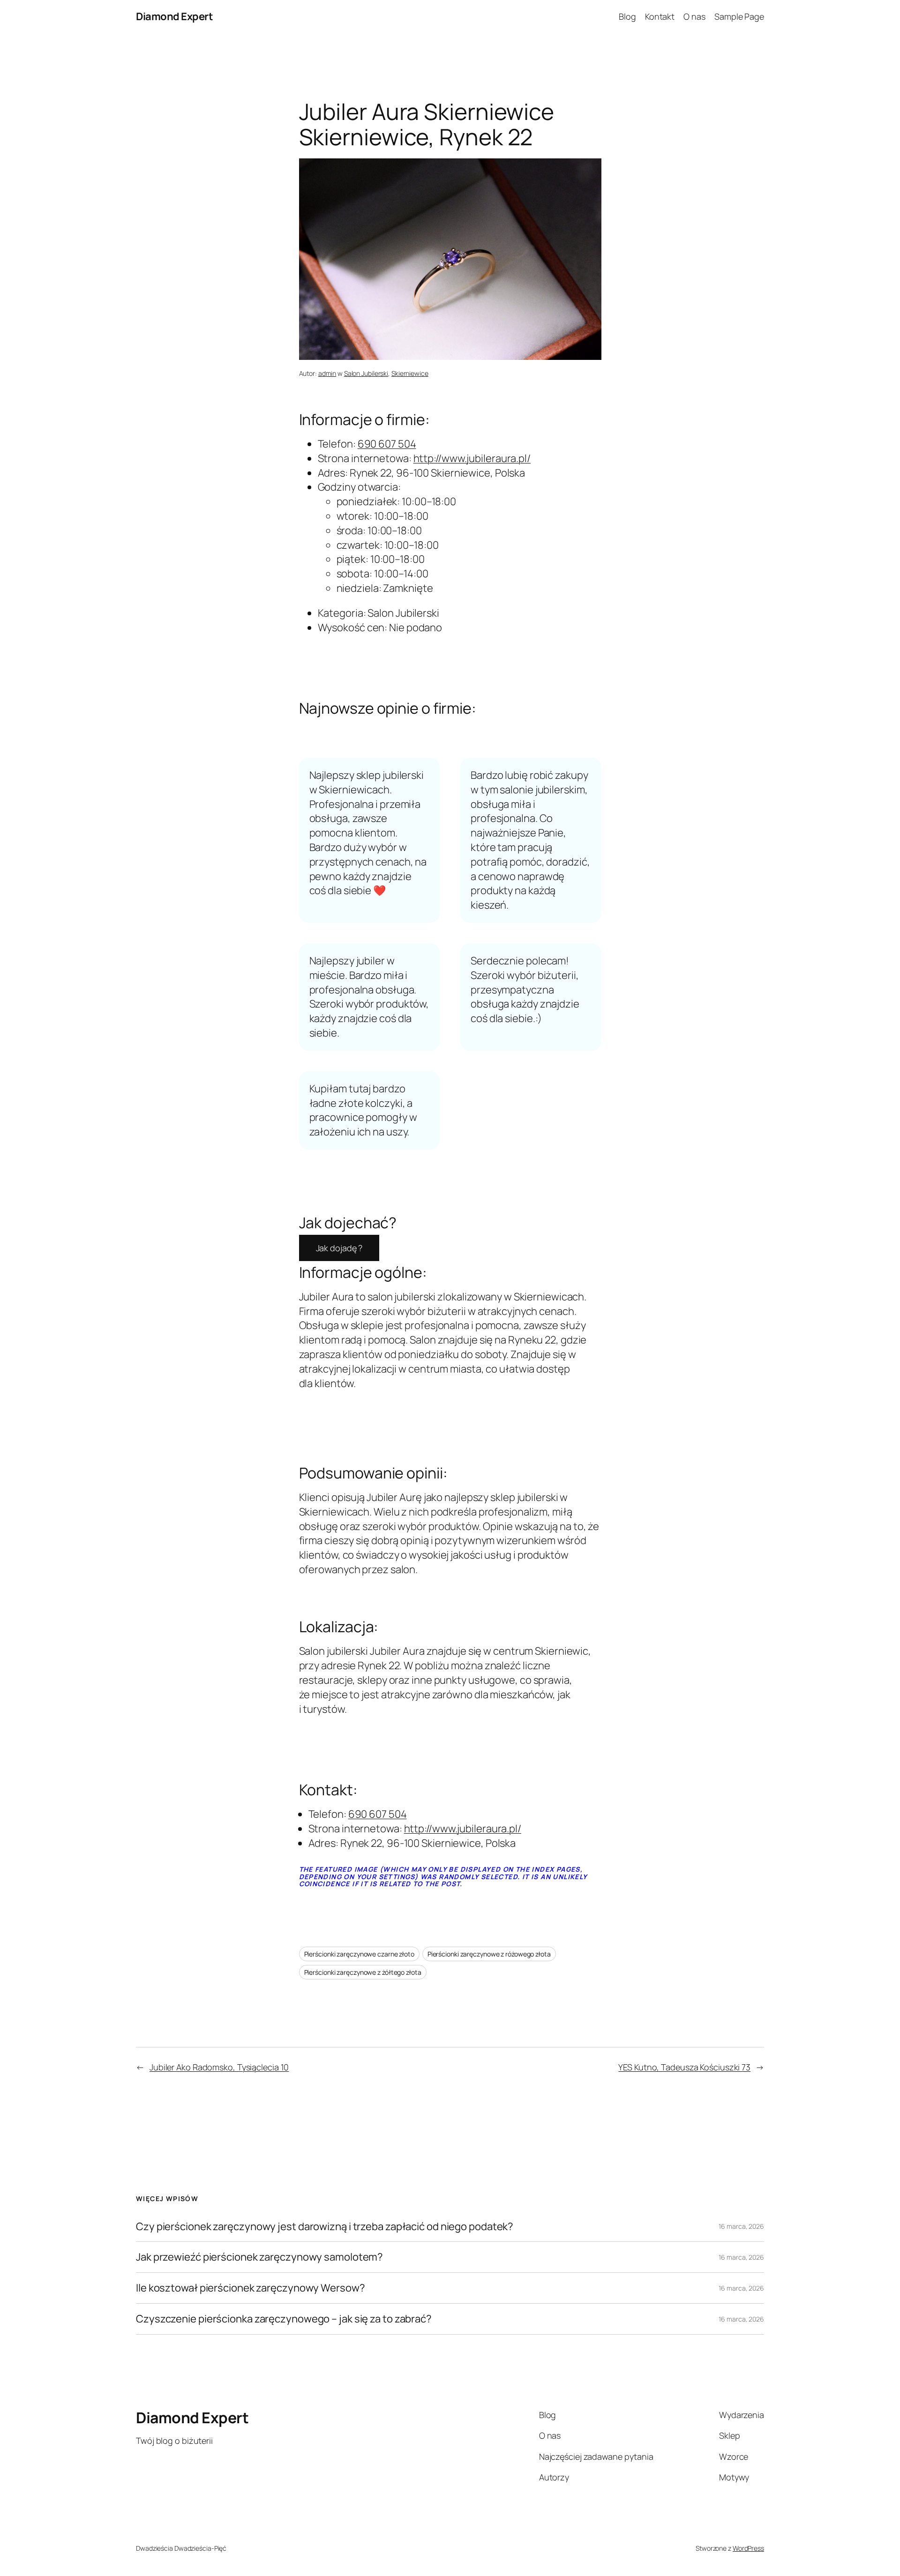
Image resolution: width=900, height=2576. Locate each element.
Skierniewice (410, 373)
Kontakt (660, 16)
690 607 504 (387, 444)
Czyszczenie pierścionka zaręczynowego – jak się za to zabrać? (284, 2319)
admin (327, 373)
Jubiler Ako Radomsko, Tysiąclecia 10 (219, 2067)
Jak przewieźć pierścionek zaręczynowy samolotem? (259, 2257)
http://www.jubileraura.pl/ (472, 458)
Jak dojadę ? (339, 1248)
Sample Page (739, 16)
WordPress (748, 2548)
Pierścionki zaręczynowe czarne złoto (359, 1954)
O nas (694, 16)
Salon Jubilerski (366, 373)
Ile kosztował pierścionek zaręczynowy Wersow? (251, 2288)
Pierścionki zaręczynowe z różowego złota (489, 1954)
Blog (627, 16)
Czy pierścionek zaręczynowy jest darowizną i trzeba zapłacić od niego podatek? (325, 2227)
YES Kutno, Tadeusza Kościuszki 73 (684, 2067)
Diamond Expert (174, 16)
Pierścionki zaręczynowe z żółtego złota (363, 1972)
